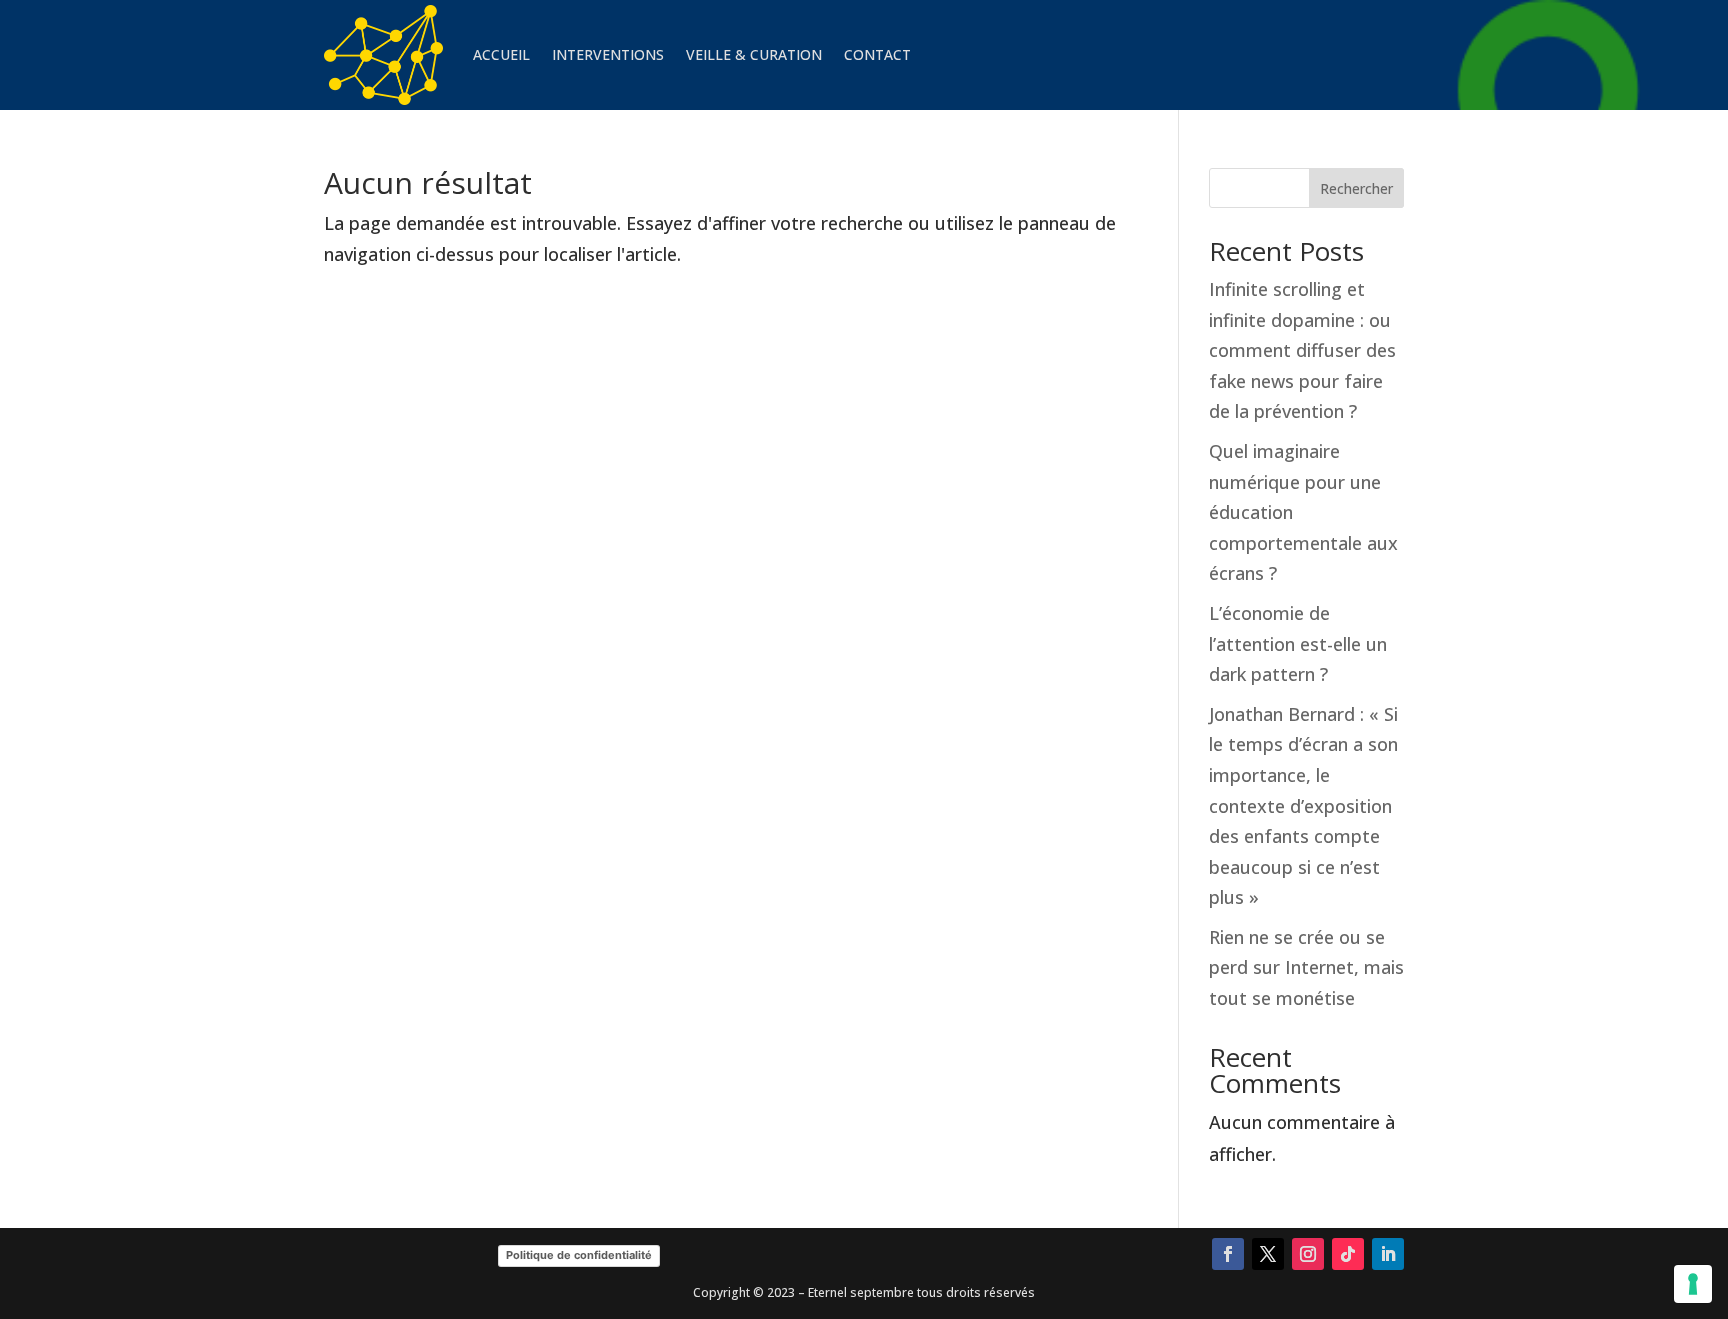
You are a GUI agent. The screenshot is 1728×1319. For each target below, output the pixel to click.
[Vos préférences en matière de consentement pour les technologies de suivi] (1693, 1284)
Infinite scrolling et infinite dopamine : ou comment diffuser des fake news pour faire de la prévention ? (1302, 350)
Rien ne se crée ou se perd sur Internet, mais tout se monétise (1306, 967)
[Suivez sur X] (1268, 1254)
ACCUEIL (501, 54)
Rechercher (1356, 188)
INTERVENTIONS (608, 54)
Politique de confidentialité (579, 1255)
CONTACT (877, 54)
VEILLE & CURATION (754, 54)
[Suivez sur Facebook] (1228, 1254)
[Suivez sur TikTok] (1348, 1254)
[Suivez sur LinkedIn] (1388, 1254)
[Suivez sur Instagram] (1308, 1254)
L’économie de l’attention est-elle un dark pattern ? (1298, 643)
